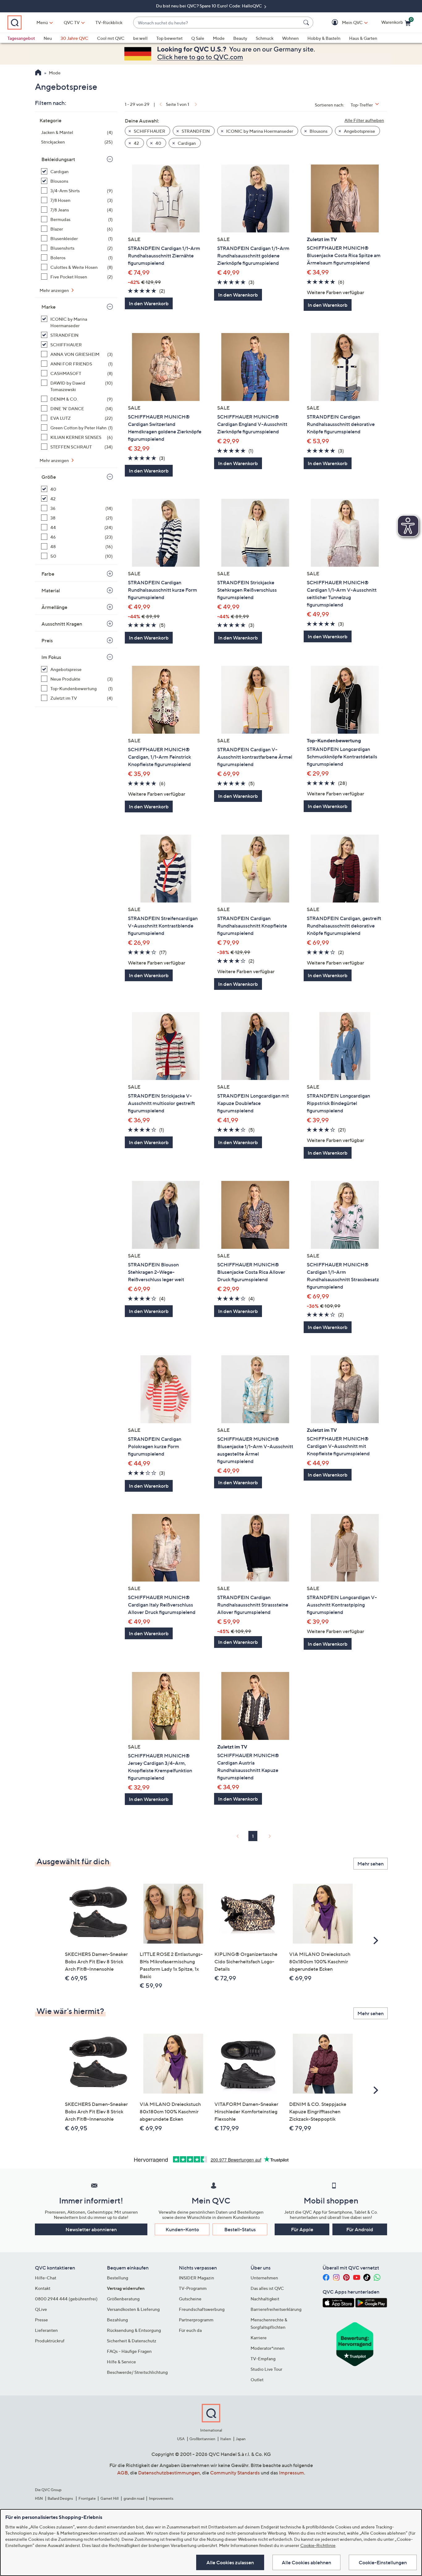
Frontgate (87, 2498)
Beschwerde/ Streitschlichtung (137, 2372)
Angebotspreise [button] (359, 131)
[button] (343, 23)
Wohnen (290, 38)
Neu (48, 38)
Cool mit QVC (111, 38)
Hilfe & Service (121, 2362)
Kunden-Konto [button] (182, 2229)
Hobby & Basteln (324, 38)
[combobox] (217, 23)
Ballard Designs (61, 2498)
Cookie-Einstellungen (383, 2562)
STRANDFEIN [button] (195, 131)
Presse (41, 2320)
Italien (226, 2439)
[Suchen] (307, 23)
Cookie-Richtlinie (318, 2545)
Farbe (48, 574)
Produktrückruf (50, 2341)
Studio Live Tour (266, 2369)
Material (51, 590)
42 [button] (136, 143)
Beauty (240, 38)
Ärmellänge (54, 607)
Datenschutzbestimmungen (169, 2473)
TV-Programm (193, 2288)
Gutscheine (190, 2299)
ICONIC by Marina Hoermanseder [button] (259, 131)
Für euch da (190, 2330)
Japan (241, 2439)
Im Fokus (51, 657)
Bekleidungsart (58, 159)
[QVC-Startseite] (38, 73)
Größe (49, 477)
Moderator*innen (268, 2348)
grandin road (134, 2498)
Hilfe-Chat (46, 2278)
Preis (47, 640)
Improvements (161, 2498)
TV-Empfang (263, 2359)
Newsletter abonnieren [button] (91, 2229)
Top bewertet (169, 38)
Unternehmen (264, 2278)
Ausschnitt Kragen (62, 624)
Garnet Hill (110, 2498)
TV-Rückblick (109, 22)
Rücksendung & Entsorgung (134, 2330)
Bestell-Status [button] (240, 2229)
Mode (219, 38)
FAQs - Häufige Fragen (129, 2351)
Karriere (259, 2338)
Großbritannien (202, 2439)
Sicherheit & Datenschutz (132, 2341)
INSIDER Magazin (196, 2278)
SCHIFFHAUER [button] (149, 131)
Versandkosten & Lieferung (133, 2309)
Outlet (257, 2380)
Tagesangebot (21, 38)
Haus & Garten (363, 38)
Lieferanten (46, 2330)
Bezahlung (117, 2320)
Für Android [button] (360, 2229)
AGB (122, 2473)
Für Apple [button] (302, 2229)
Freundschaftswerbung (202, 2309)
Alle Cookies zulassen (230, 2562)
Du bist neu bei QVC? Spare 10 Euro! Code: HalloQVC (209, 6)
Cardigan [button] (186, 143)
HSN (39, 2498)
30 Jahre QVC (74, 38)
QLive (41, 2309)
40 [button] (158, 143)
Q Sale (198, 38)
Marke (49, 307)
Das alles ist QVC (267, 2288)
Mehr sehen (371, 1864)
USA (181, 2439)
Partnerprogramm (196, 2320)
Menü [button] (42, 22)
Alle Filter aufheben (364, 120)
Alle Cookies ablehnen (306, 2562)
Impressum (291, 2473)
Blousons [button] (318, 131)
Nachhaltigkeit (265, 2299)
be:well (140, 38)
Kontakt (43, 2288)
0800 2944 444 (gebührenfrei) (66, 2299)
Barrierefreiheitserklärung (276, 2309)
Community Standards (235, 2473)
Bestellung (118, 2278)
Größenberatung (123, 2299)
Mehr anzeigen (55, 290)
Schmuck (265, 38)
